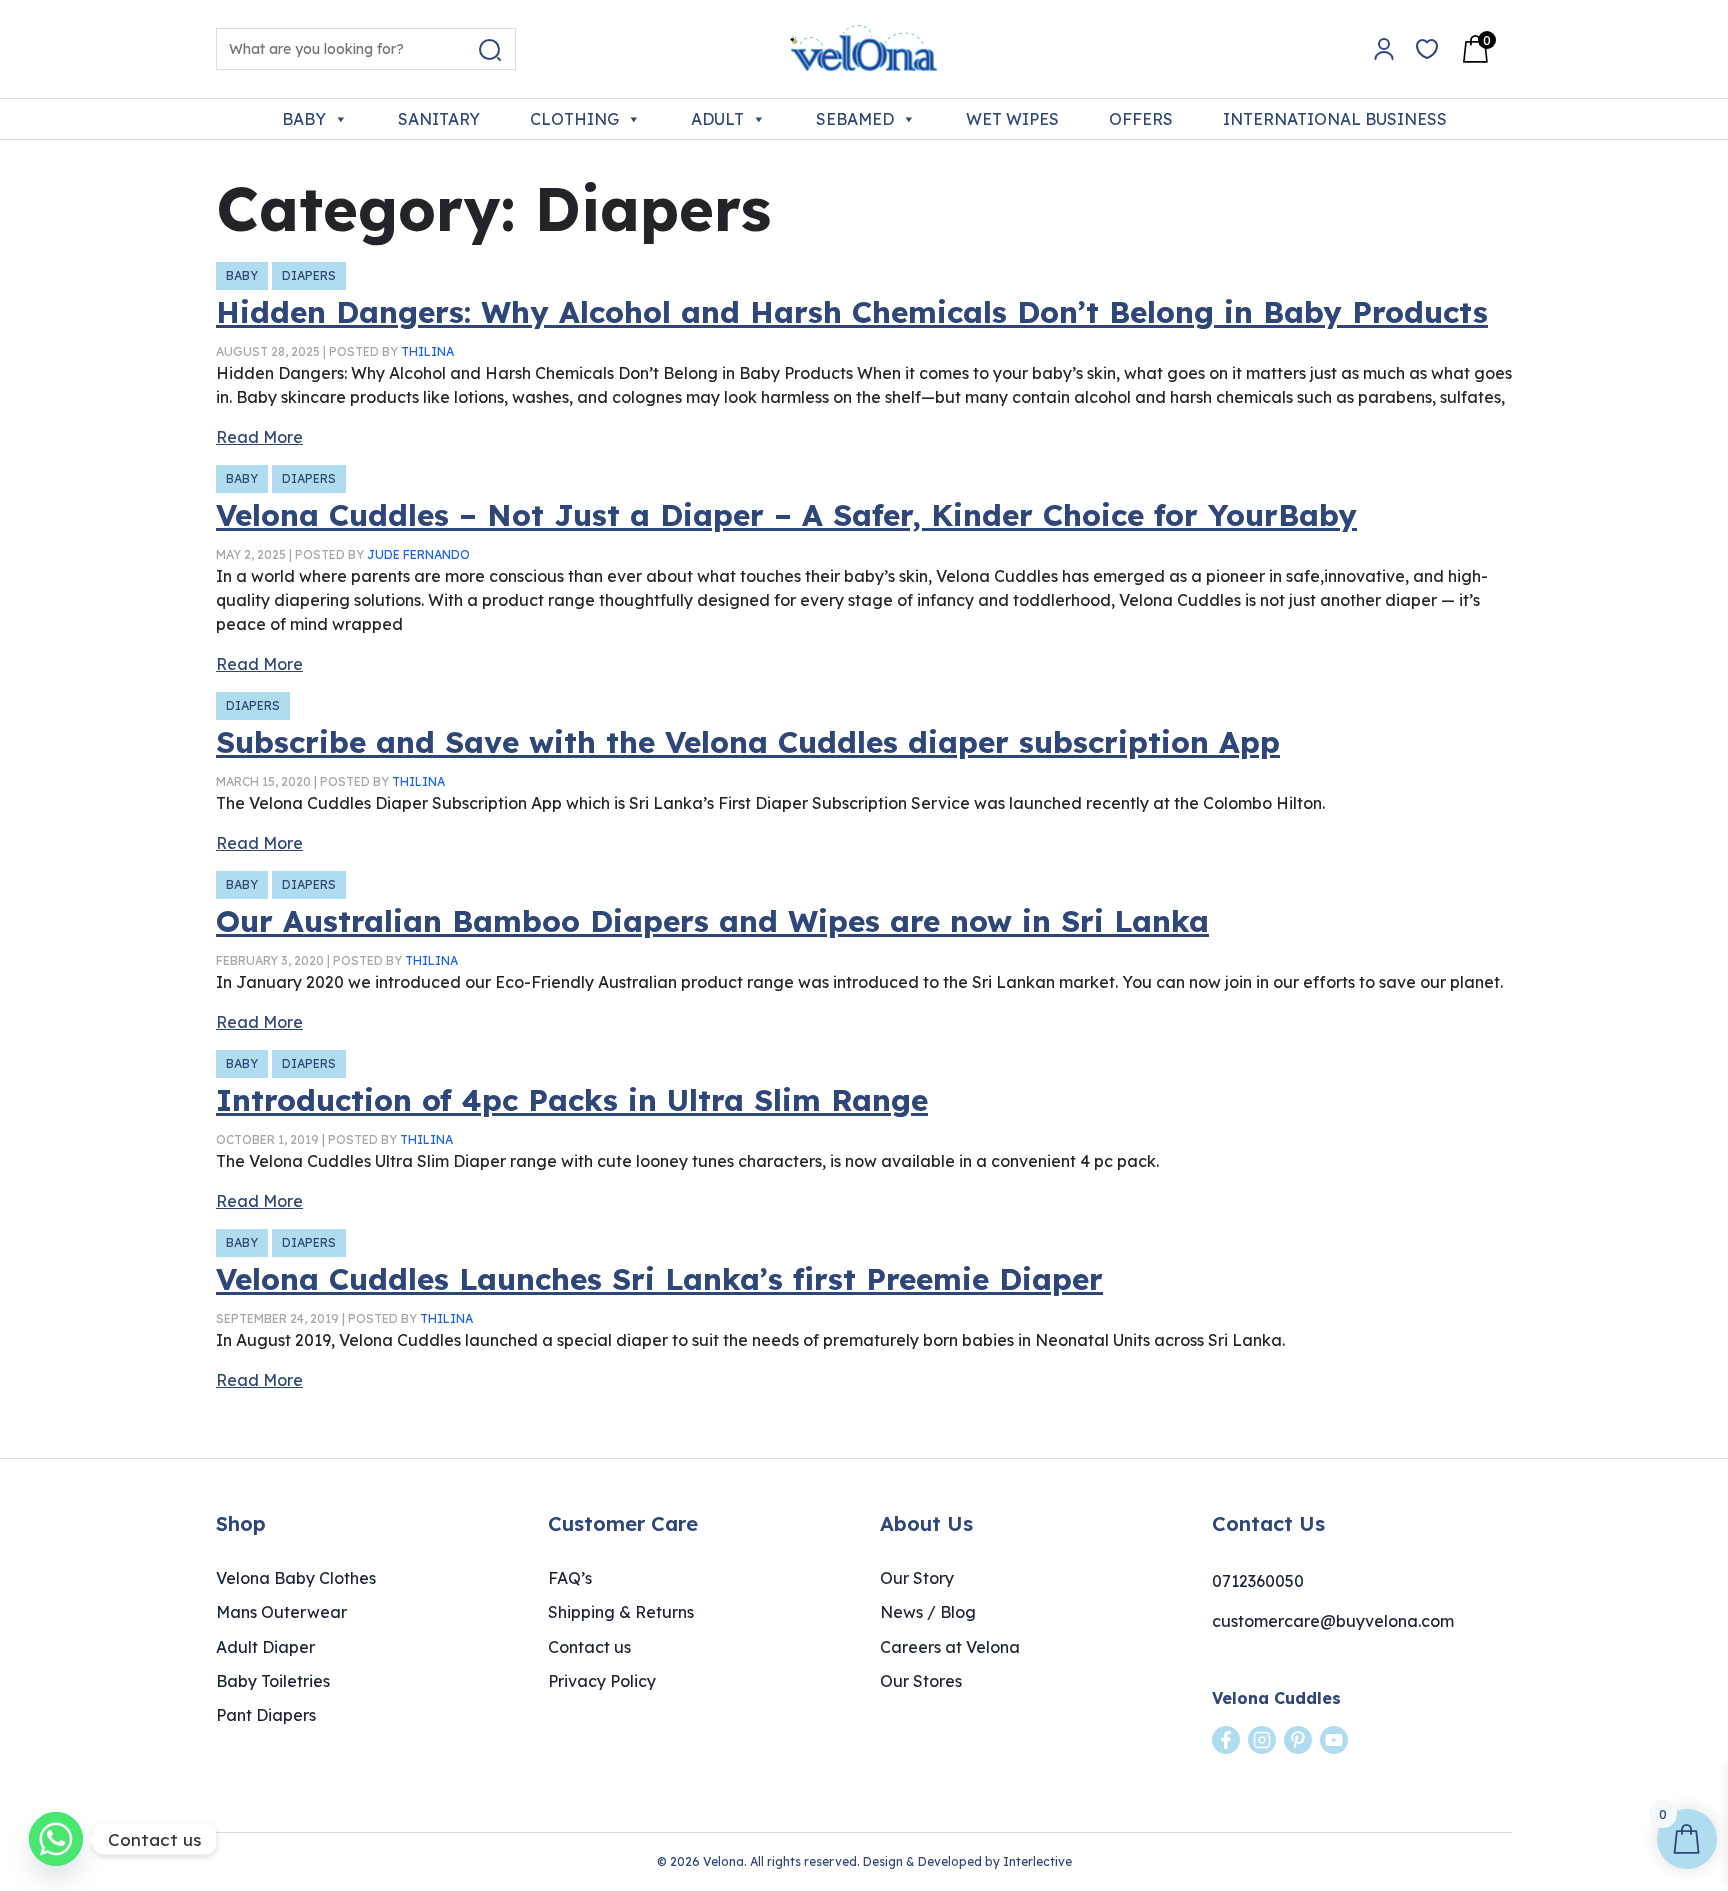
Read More (259, 437)
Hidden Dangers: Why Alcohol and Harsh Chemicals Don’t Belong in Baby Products (852, 312)
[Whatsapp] (56, 1839)
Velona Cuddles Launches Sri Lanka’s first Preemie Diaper (659, 1279)
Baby (242, 275)
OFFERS (1141, 119)
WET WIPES (1012, 119)
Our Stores (921, 1681)
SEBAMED (855, 119)
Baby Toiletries (273, 1681)
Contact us (589, 1647)
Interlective (1037, 1861)
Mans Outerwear (281, 1612)
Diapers (309, 275)
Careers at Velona (950, 1647)
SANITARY (439, 119)
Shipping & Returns (621, 1612)
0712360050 (1258, 1581)
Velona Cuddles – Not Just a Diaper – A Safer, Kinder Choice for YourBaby (786, 515)
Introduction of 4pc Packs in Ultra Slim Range (572, 1100)
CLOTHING (574, 119)
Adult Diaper (265, 1647)
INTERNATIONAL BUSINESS (1335, 119)
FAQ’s (570, 1578)
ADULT (717, 119)
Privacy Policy (602, 1681)
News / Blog (928, 1612)
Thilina (427, 351)
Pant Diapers (266, 1715)
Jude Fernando (418, 554)
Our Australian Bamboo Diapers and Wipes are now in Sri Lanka (712, 921)
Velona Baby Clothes (296, 1578)
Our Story (917, 1578)
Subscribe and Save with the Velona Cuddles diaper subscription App (748, 742)
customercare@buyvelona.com (1333, 1621)
